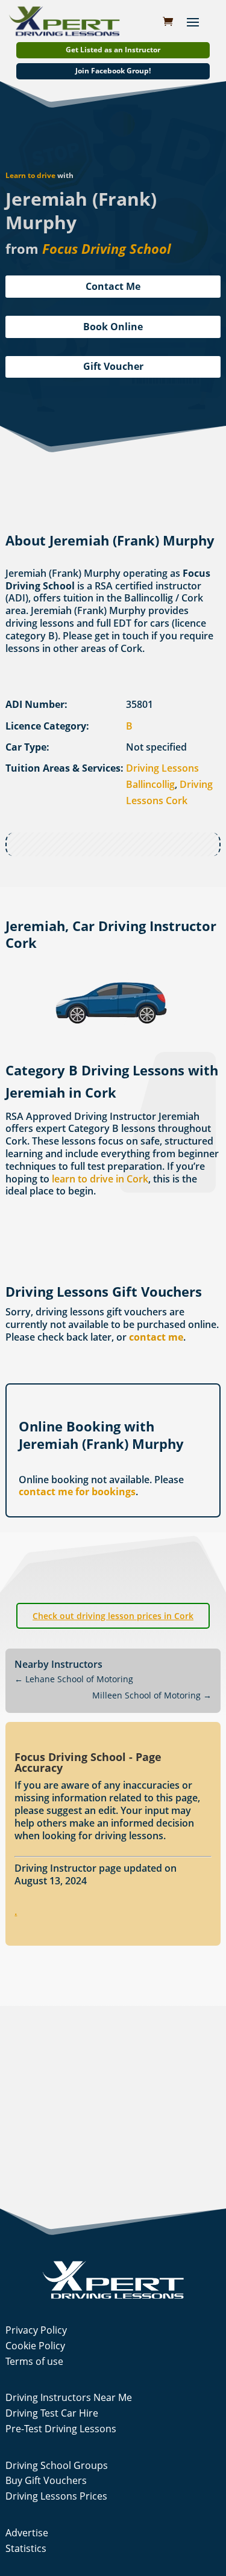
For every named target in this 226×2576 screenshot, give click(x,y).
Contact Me (113, 286)
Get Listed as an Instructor (113, 50)
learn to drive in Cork (100, 1179)
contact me (156, 1337)
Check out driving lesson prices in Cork (113, 1616)
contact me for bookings (77, 1492)
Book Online (113, 327)
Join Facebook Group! (113, 71)
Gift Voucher (113, 366)
